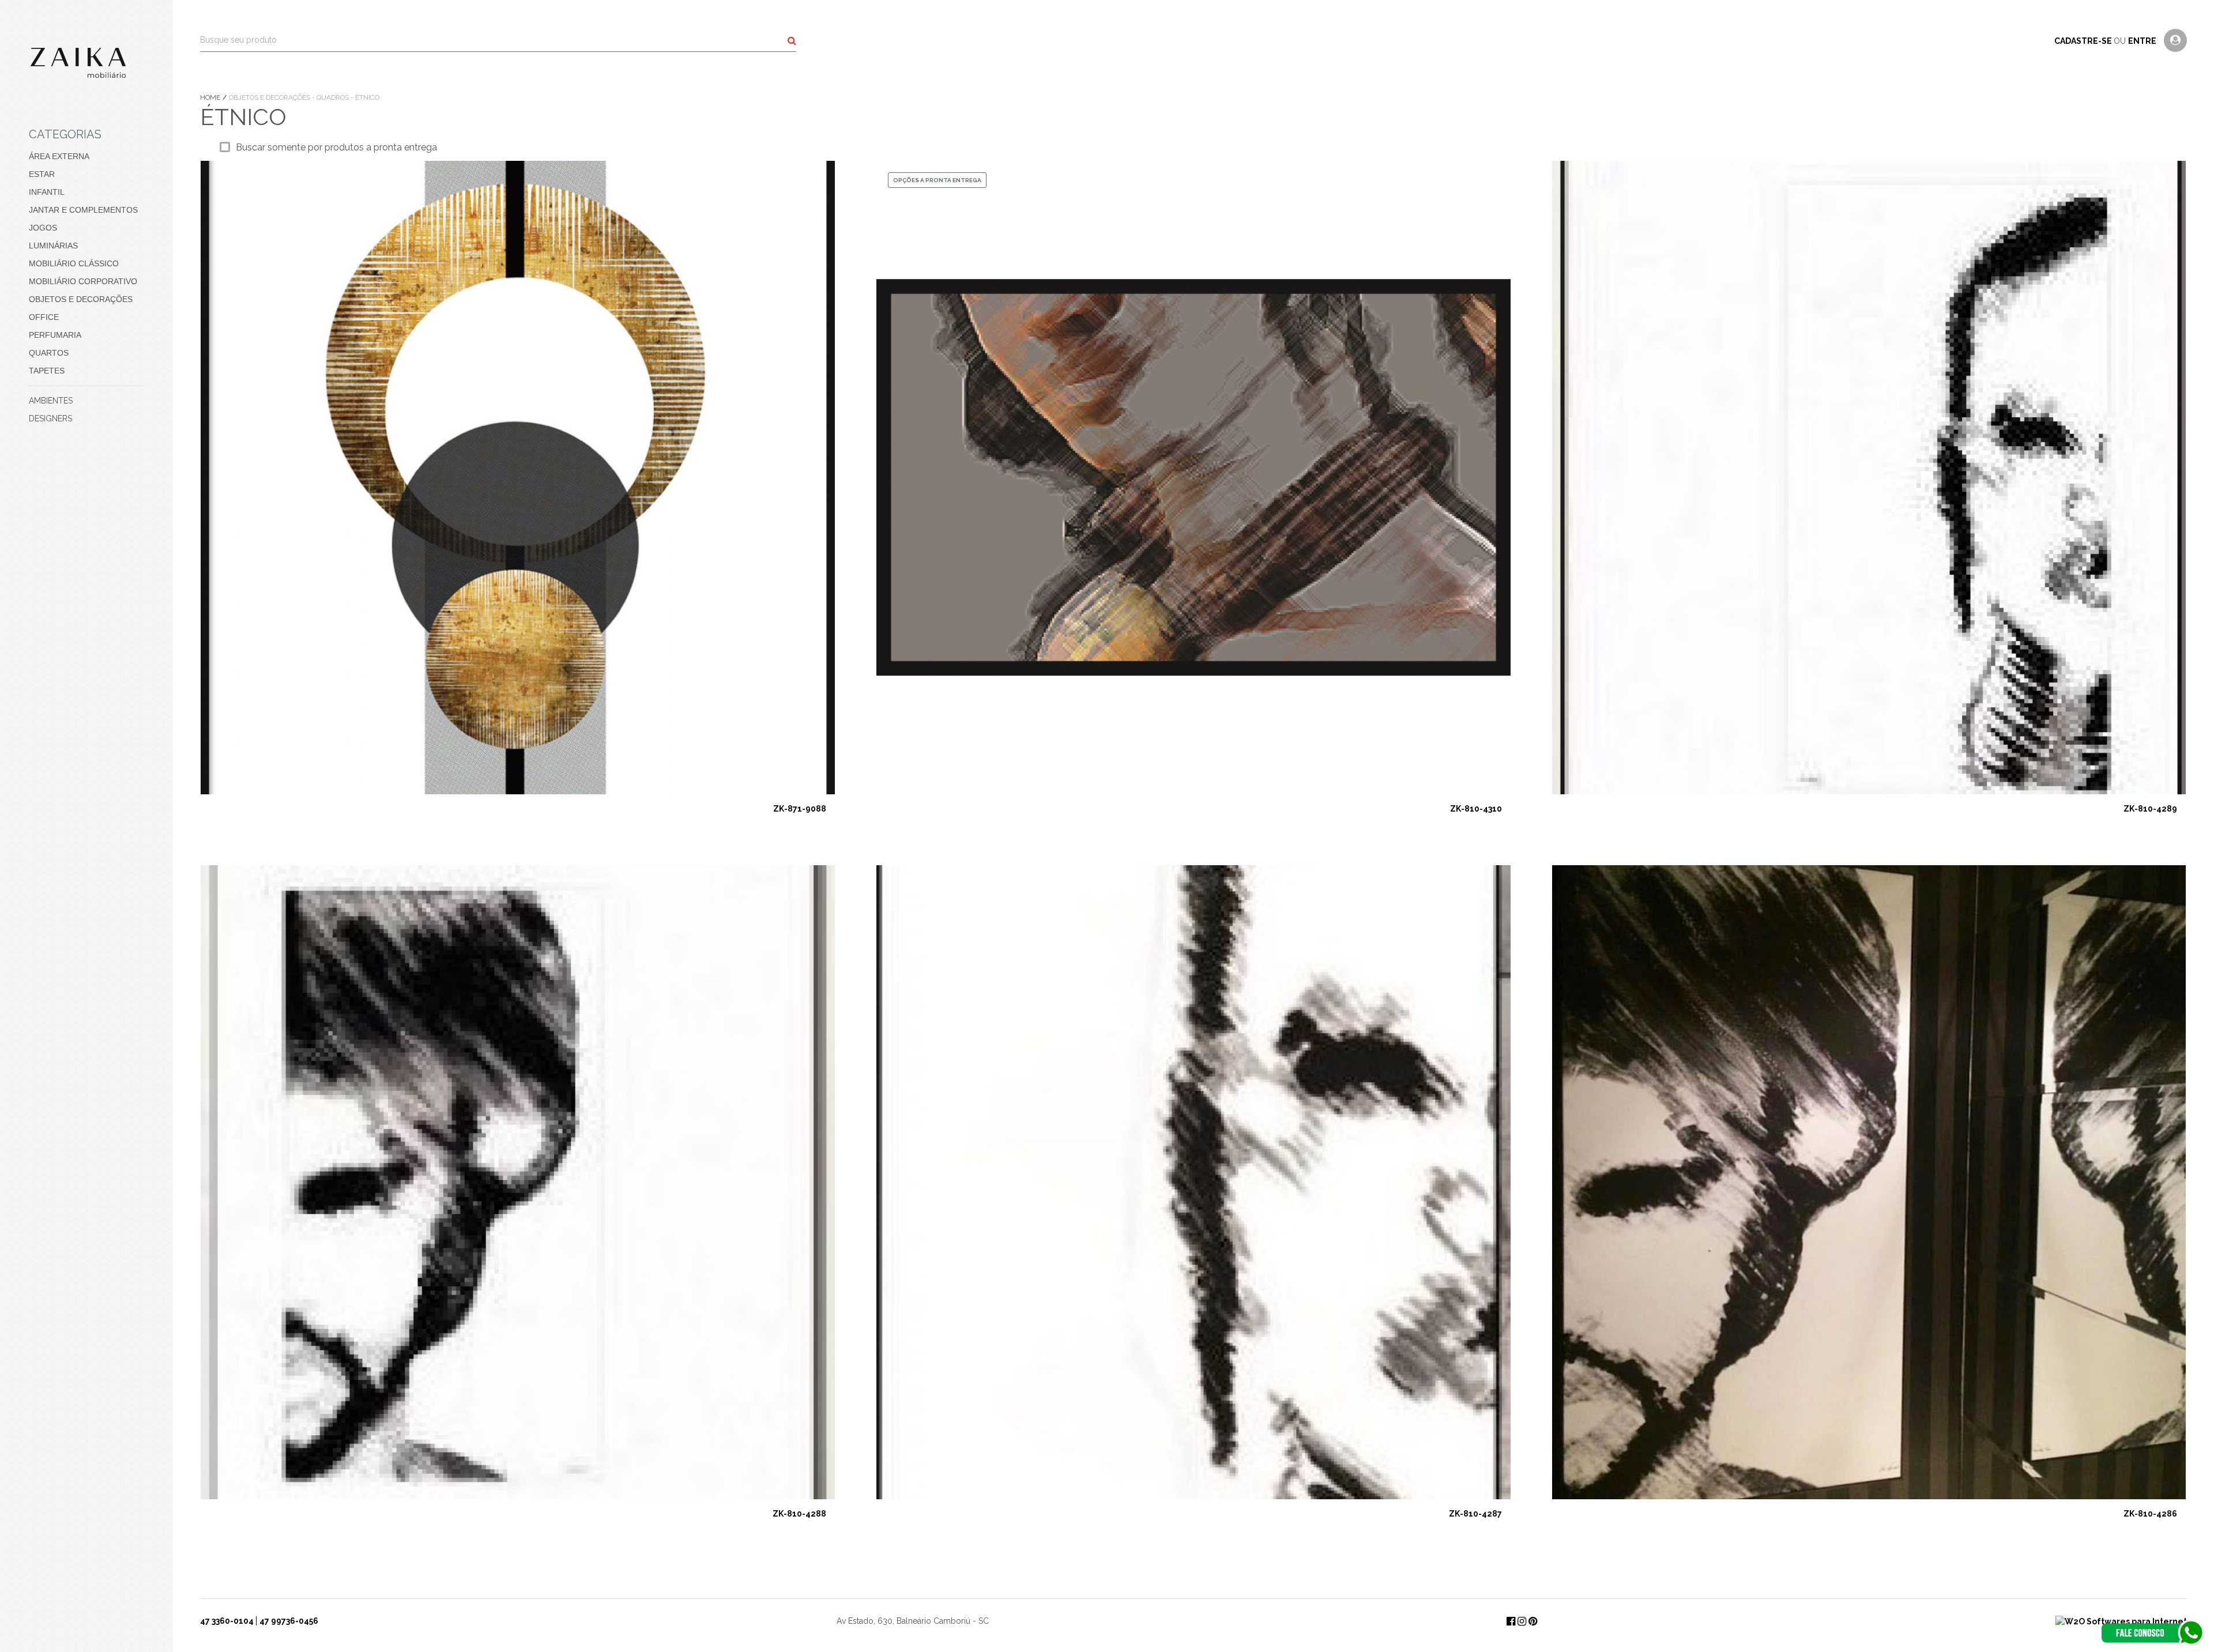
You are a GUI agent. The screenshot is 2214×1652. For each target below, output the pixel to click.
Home (211, 97)
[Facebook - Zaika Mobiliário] (1512, 1621)
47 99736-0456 (289, 1621)
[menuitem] (86, 156)
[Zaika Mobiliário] (86, 63)
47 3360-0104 (227, 1621)
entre (2143, 41)
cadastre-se (2084, 41)
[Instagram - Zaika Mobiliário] (1523, 1621)
